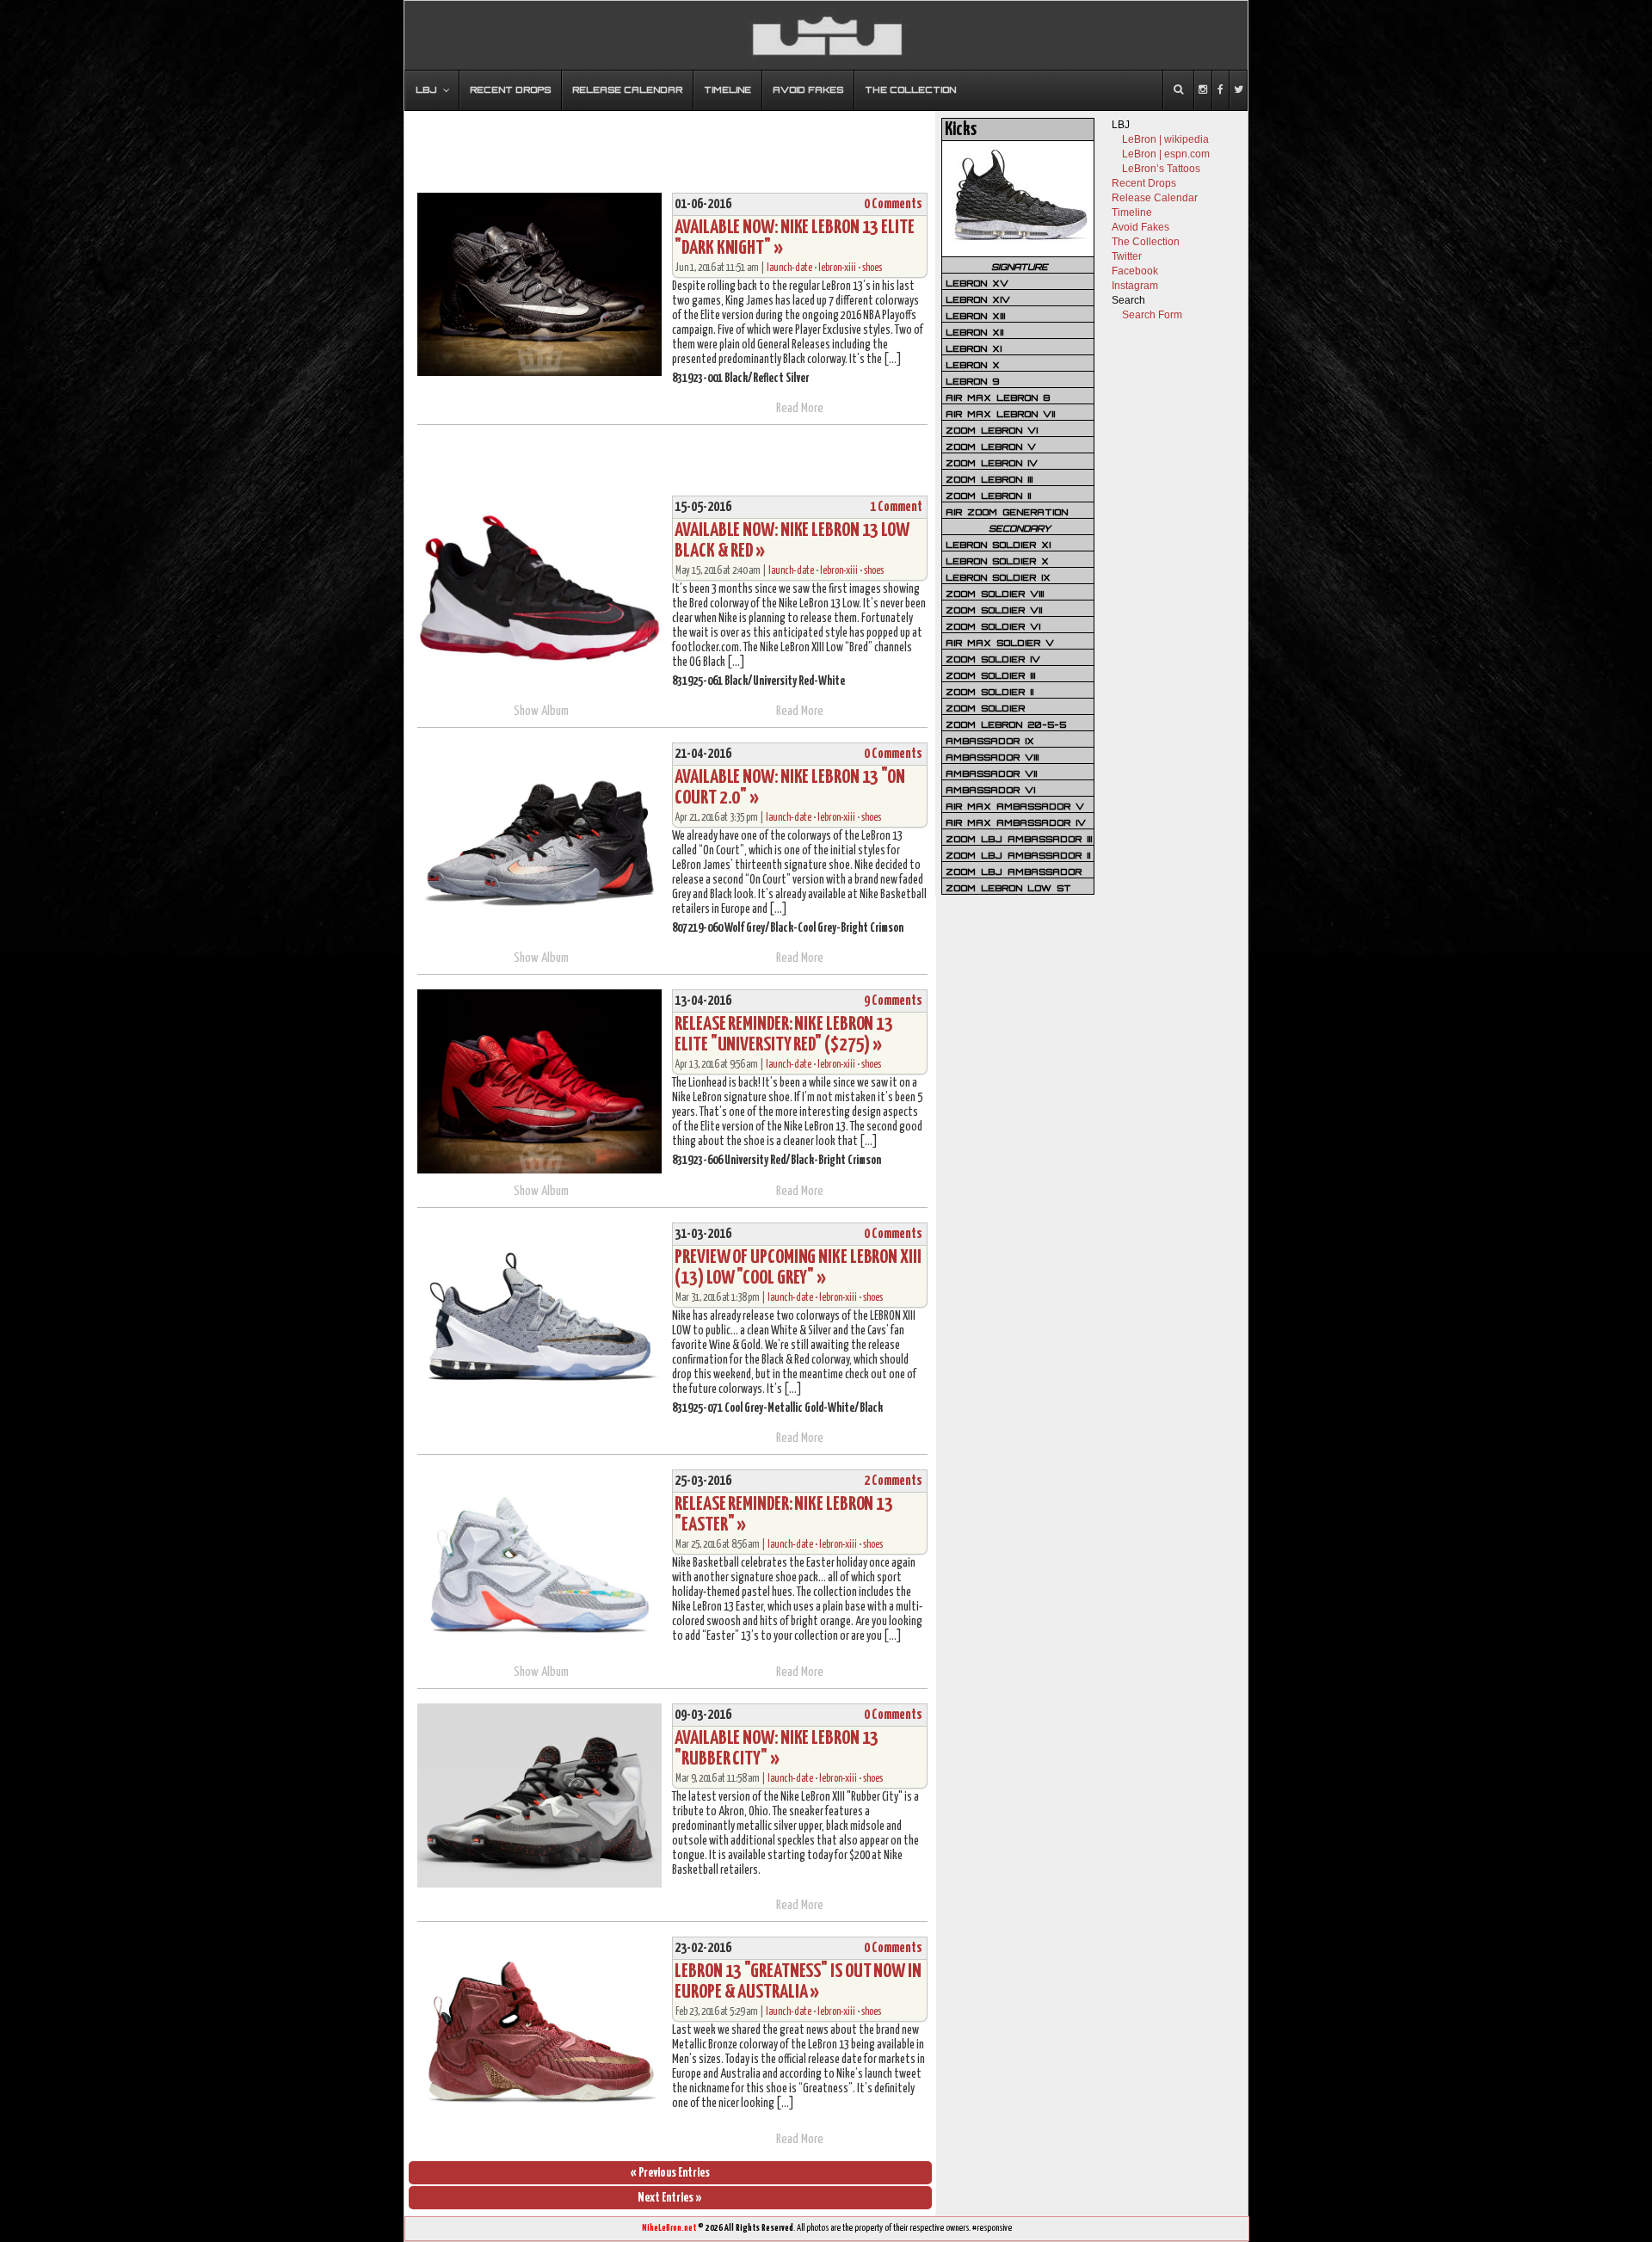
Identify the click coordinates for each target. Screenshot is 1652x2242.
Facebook (1135, 271)
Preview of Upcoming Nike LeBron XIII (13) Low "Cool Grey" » (798, 1268)
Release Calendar (1155, 198)
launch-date (789, 268)
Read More (800, 408)
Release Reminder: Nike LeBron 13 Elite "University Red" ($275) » (784, 1035)
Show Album (541, 711)
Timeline (1132, 212)
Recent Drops (1144, 183)
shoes (872, 268)
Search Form (1152, 315)
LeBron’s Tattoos (1161, 169)
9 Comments (893, 1001)
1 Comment (896, 507)
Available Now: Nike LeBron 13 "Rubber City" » (777, 1749)
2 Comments (893, 1481)
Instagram (1135, 286)
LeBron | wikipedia (1165, 139)
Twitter (1127, 256)
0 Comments (893, 204)
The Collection (1146, 242)
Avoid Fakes (1140, 227)
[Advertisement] (670, 144)
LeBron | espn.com (1166, 154)
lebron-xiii (837, 268)
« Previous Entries (670, 2173)
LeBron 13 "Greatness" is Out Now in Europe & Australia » (798, 1982)
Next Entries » (670, 2198)
